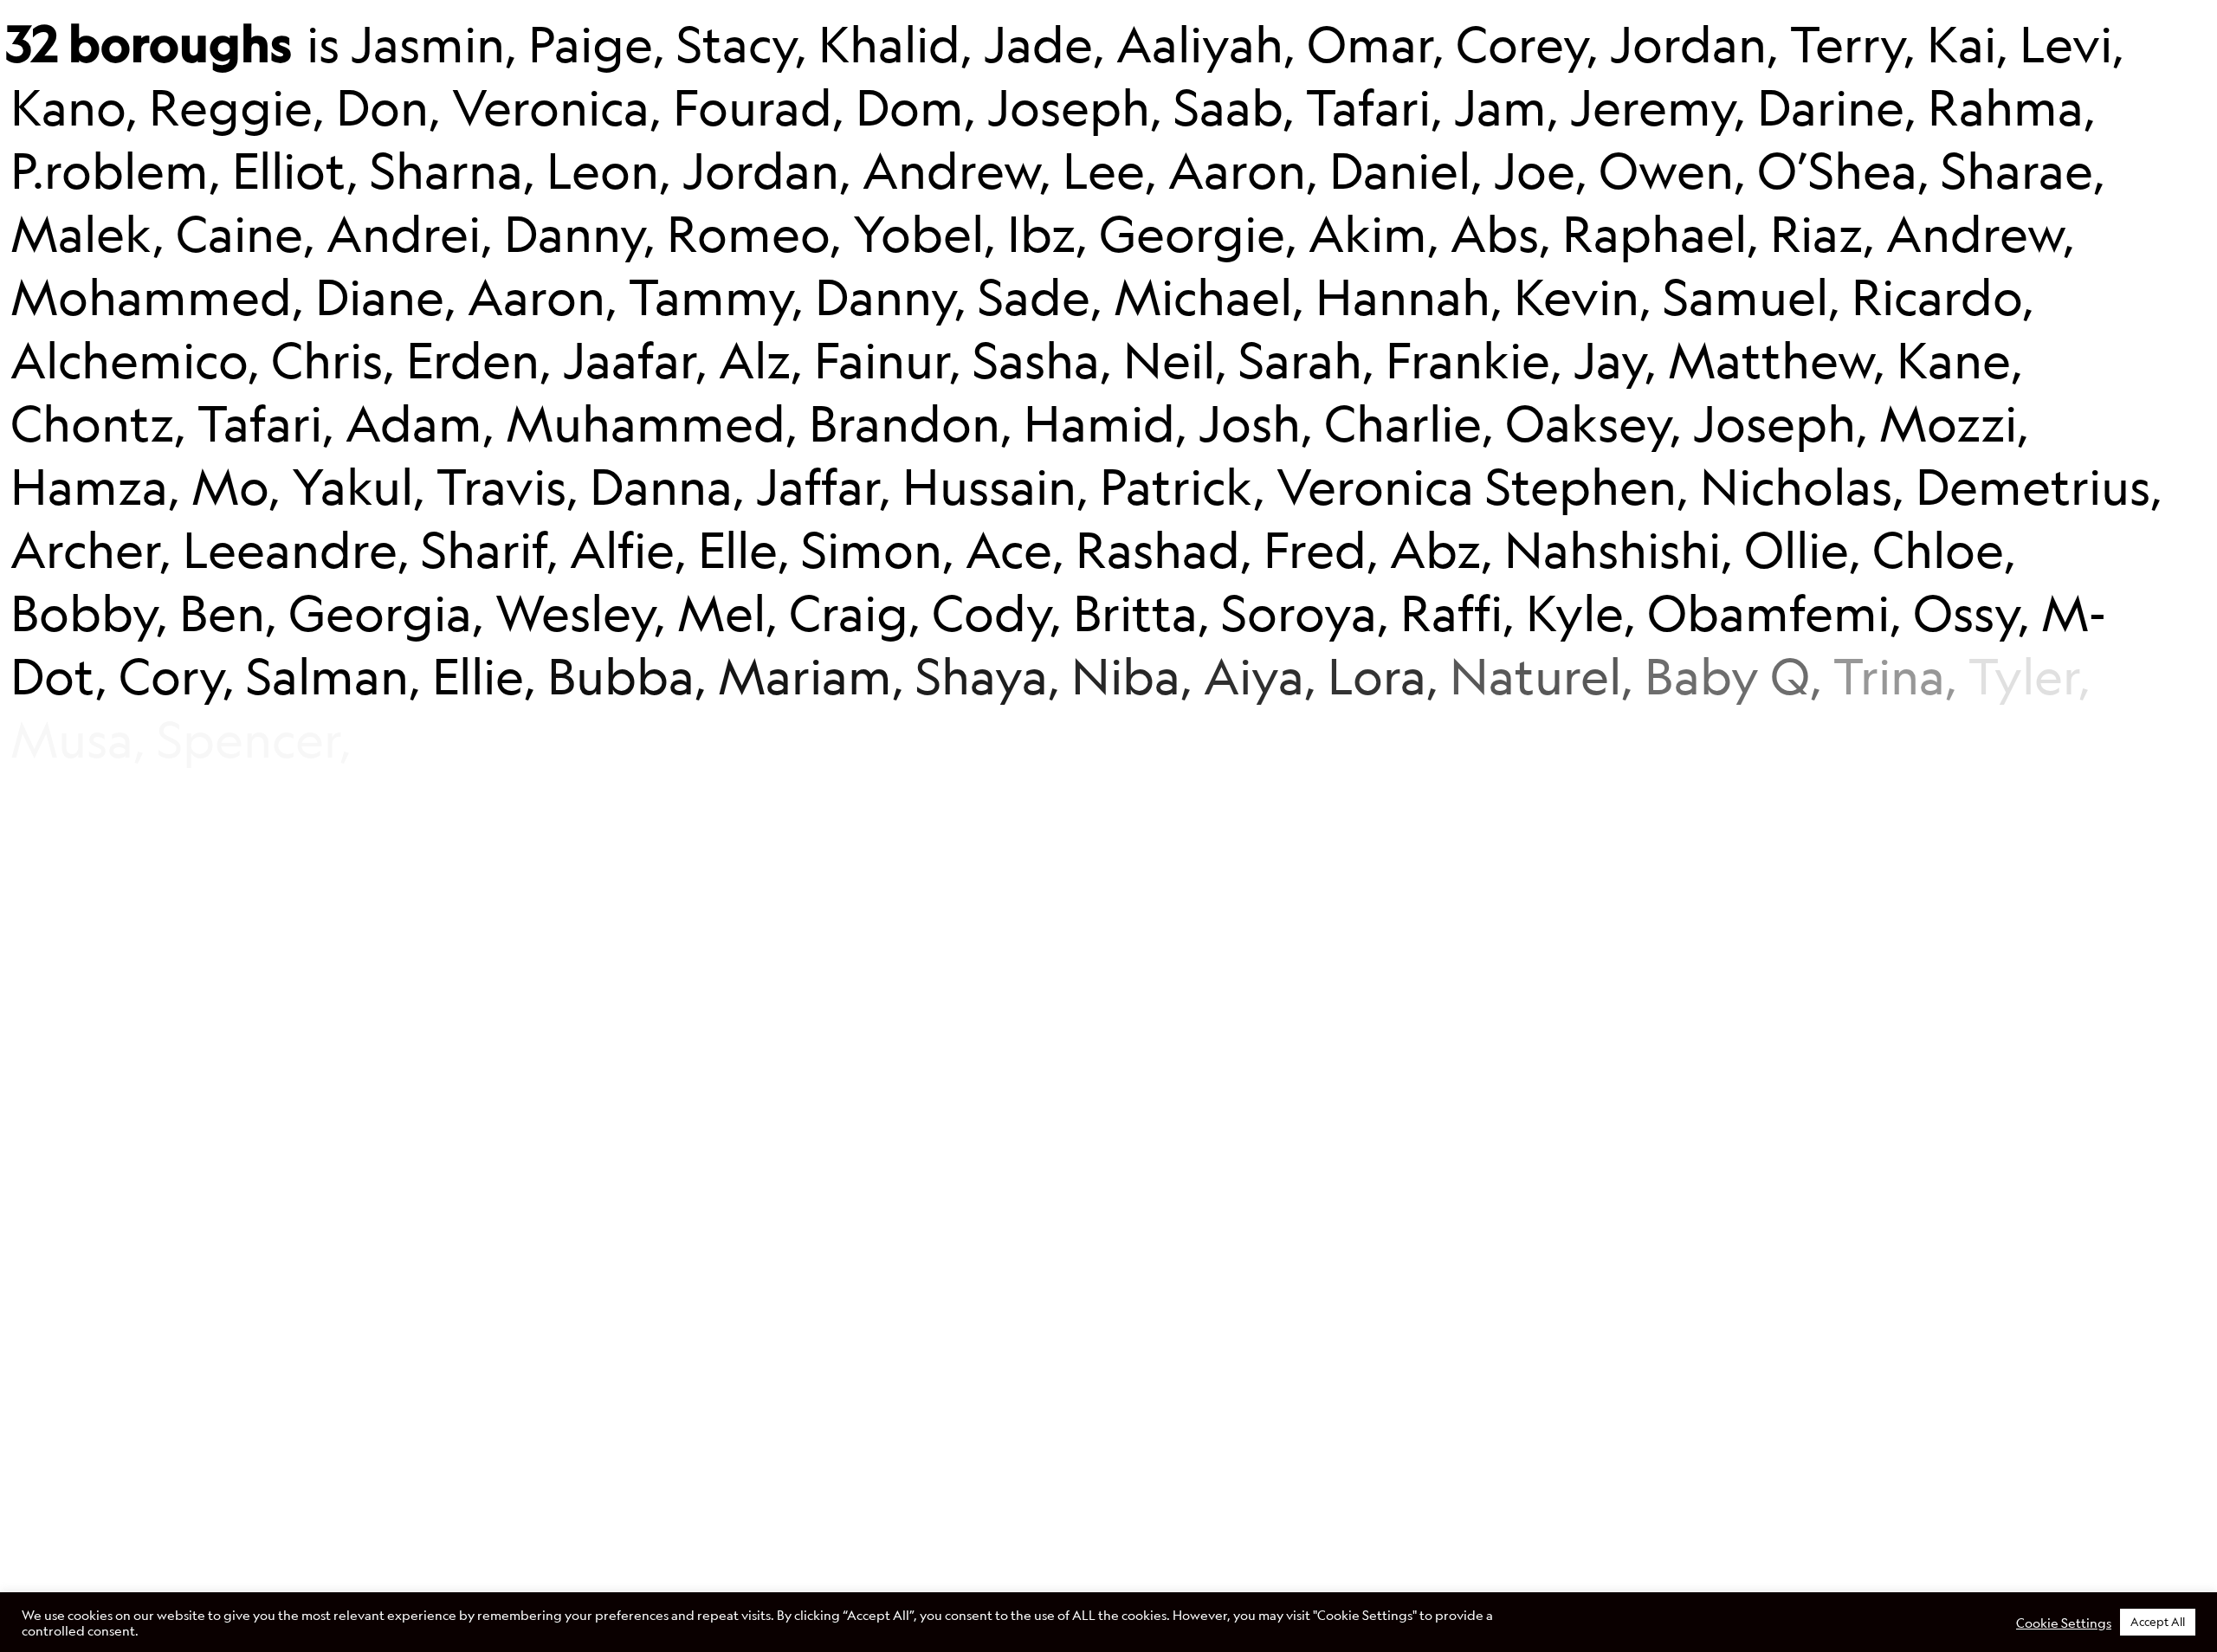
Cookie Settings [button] (2064, 1623)
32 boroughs (149, 42)
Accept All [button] (2158, 1622)
